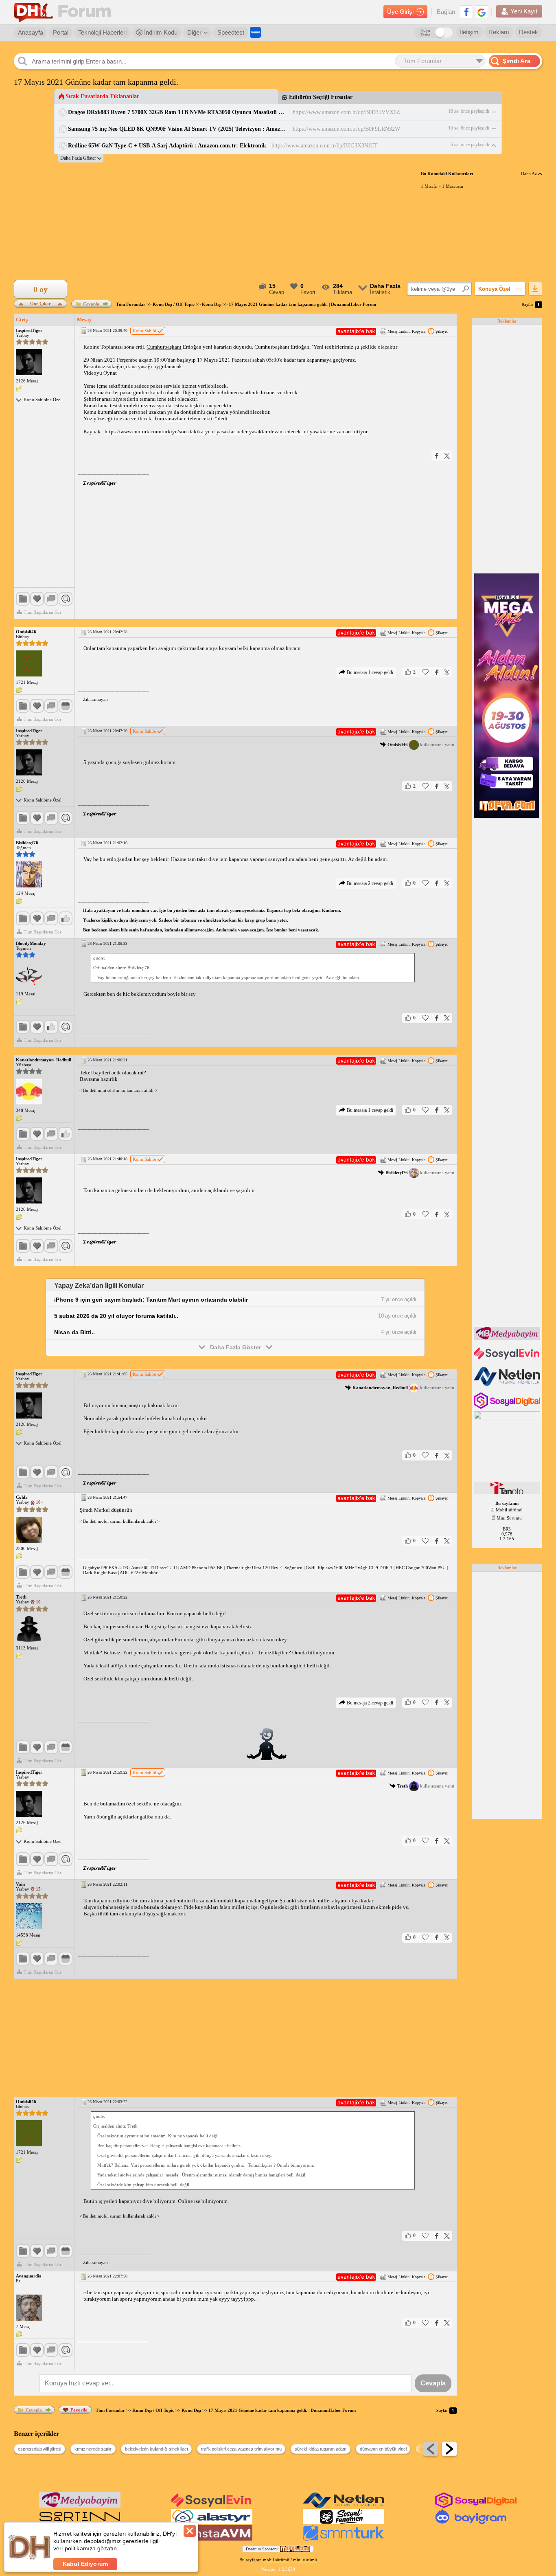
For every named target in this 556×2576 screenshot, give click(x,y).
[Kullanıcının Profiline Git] (29, 362)
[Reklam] (255, 32)
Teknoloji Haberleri (102, 32)
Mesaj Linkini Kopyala (406, 331)
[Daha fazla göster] (81, 158)
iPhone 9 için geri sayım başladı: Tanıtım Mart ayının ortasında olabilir (151, 1300)
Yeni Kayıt (524, 11)
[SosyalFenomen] (344, 2523)
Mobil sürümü (509, 1510)
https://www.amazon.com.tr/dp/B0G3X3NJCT (325, 146)
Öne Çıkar (40, 303)
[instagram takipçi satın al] (508, 1407)
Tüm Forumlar (131, 304)
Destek (529, 32)
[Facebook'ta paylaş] (437, 456)
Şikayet (442, 331)
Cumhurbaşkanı (164, 347)
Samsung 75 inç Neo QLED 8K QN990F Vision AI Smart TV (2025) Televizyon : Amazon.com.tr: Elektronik (178, 129)
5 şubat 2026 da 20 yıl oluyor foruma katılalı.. (116, 1316)
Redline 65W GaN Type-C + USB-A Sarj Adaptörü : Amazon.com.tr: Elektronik (167, 146)
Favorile (79, 2410)
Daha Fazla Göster (235, 1347)
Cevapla (91, 304)
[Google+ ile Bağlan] (482, 12)
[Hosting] (508, 1384)
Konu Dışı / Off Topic (174, 304)
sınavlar (174, 418)
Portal (61, 32)
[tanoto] (508, 1493)
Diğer (194, 32)
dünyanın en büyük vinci (383, 2449)
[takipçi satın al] (508, 1359)
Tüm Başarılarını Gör (43, 612)
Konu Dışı (212, 304)
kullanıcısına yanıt (421, 744)
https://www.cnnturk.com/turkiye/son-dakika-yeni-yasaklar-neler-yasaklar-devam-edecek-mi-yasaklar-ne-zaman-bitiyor (236, 432)
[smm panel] (508, 1338)
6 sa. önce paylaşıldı (470, 145)
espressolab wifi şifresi (39, 2449)
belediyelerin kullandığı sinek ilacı (156, 2449)
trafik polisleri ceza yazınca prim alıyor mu (241, 2449)
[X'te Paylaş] (447, 456)
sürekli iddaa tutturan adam (321, 2449)
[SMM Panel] (344, 2539)
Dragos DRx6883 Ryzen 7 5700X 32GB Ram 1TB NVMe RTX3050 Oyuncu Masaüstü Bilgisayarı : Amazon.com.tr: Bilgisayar (178, 112)
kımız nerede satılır (93, 2449)
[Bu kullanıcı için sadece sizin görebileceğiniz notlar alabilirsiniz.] (19, 389)
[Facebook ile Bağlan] (466, 12)
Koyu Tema (426, 33)
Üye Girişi (400, 12)
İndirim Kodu (160, 32)
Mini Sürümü (509, 1518)
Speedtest (231, 32)
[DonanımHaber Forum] (64, 12)
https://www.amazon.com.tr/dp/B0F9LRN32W (346, 129)
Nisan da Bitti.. (74, 1332)
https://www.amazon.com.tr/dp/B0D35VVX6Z (346, 112)
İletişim (469, 32)
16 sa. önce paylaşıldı (469, 111)
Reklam (499, 32)
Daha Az (530, 173)
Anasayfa (31, 32)
